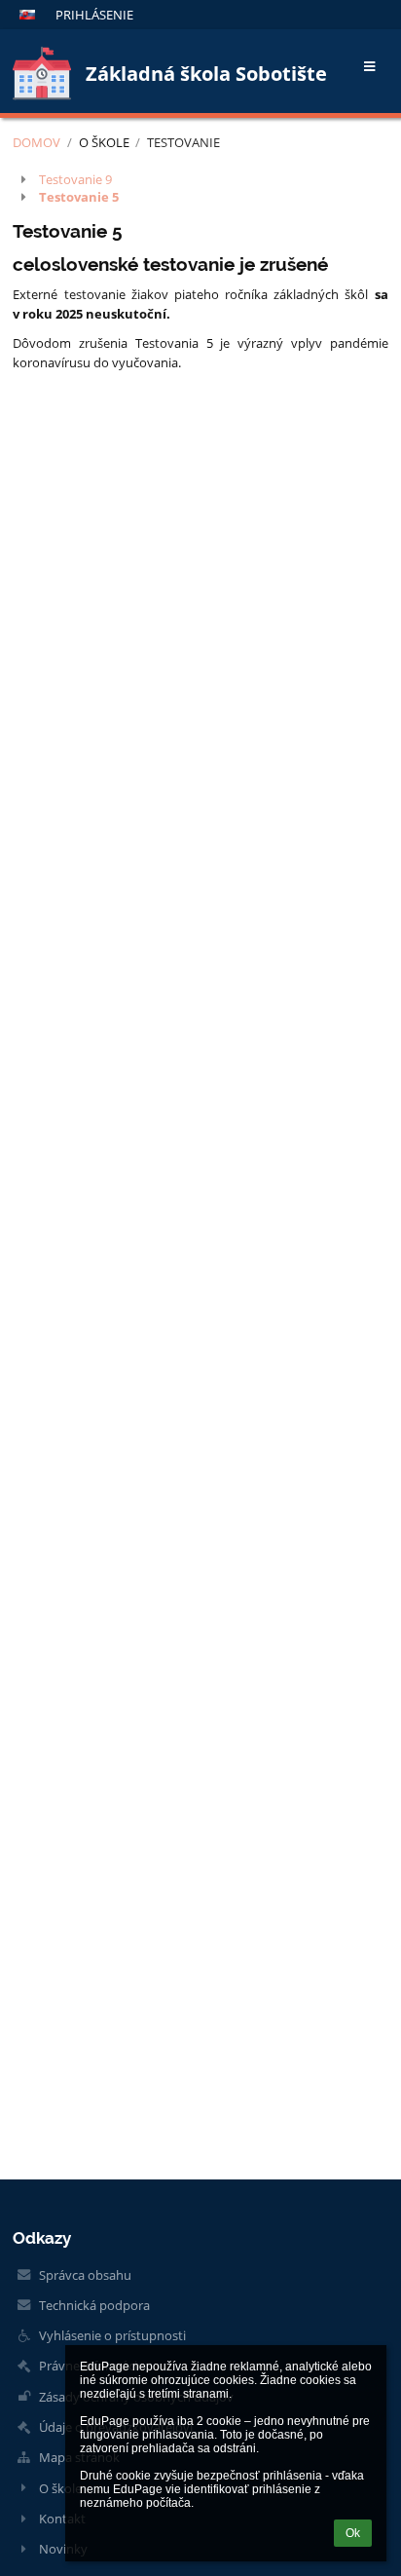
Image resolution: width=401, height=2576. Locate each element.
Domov (36, 142)
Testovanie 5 (79, 197)
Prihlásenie (94, 15)
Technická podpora (94, 2305)
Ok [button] (353, 2533)
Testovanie (183, 142)
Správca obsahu (85, 2275)
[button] (27, 15)
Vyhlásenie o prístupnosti (112, 2335)
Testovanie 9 (75, 179)
